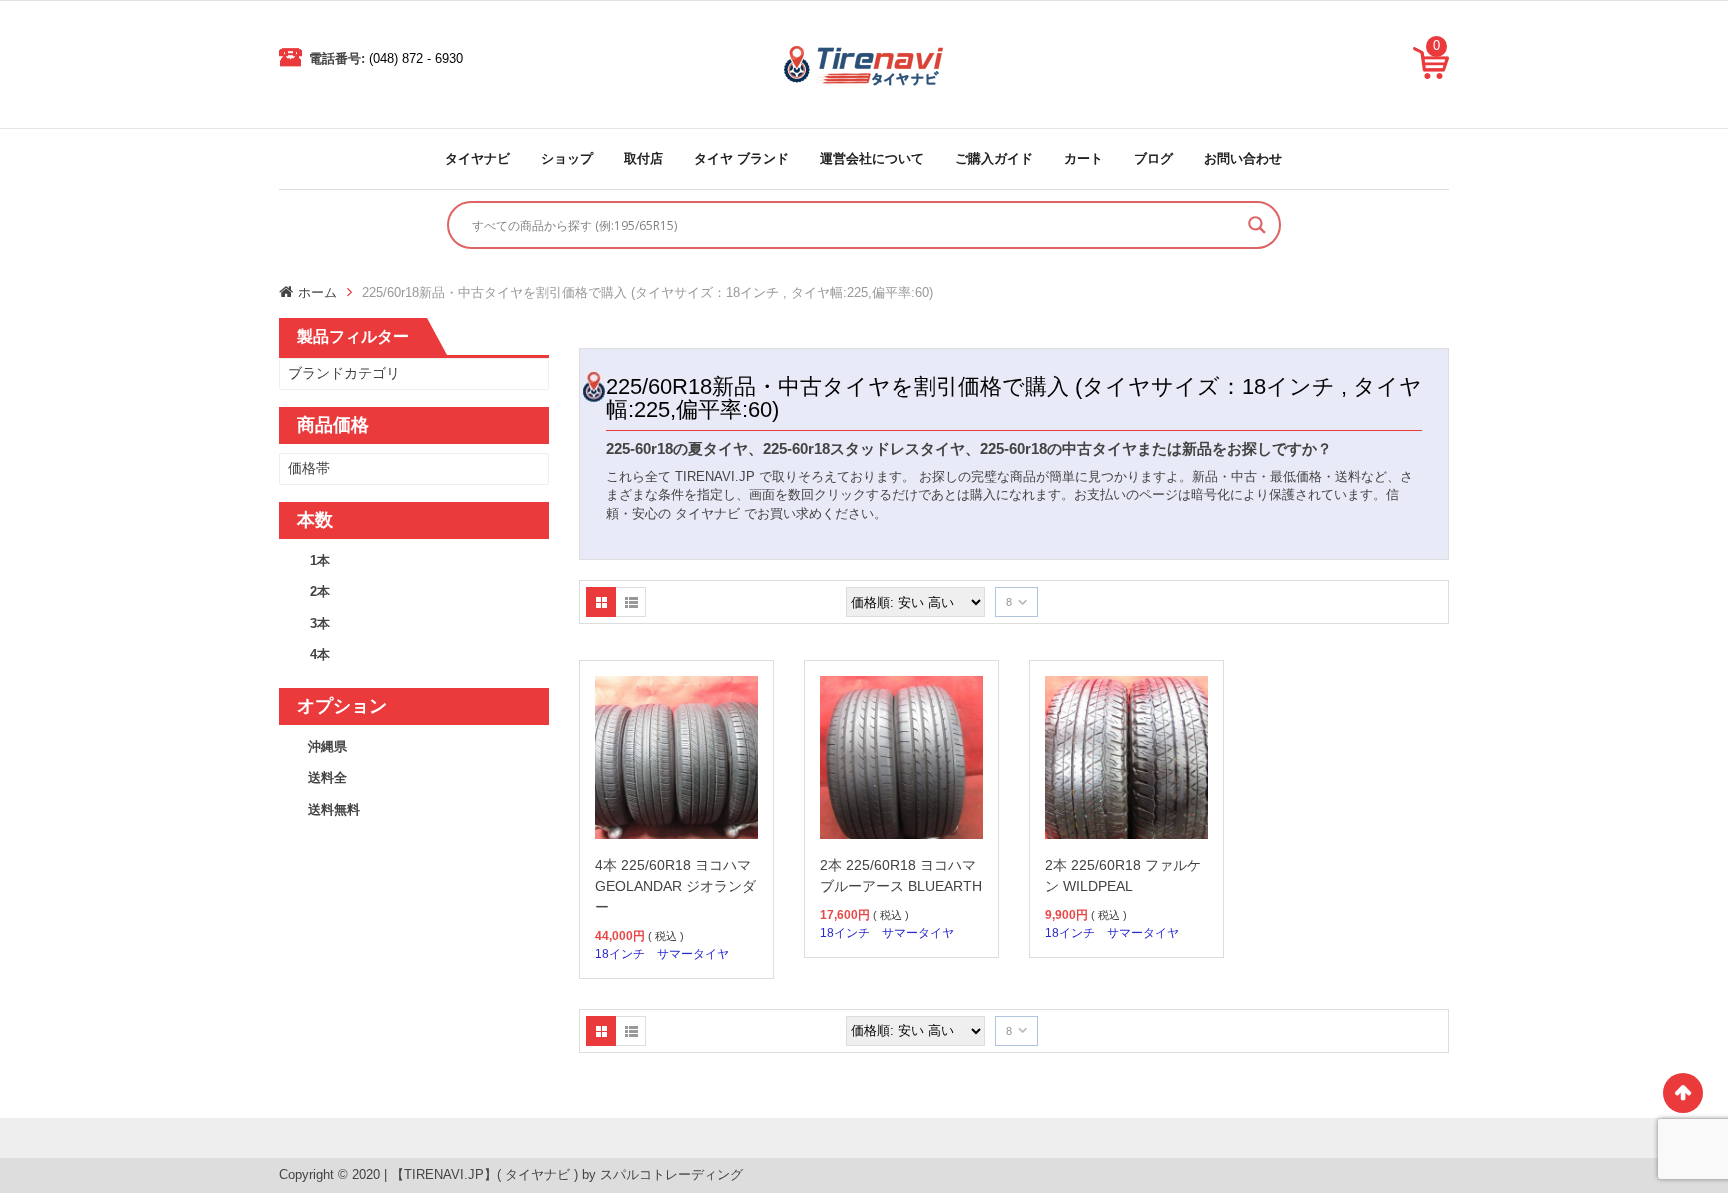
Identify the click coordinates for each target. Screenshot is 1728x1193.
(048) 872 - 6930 (416, 58)
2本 (320, 591)
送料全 (327, 777)
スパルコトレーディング (671, 1174)
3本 (320, 623)
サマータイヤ (693, 954)
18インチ (620, 954)
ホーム (317, 292)
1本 (320, 560)
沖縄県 (327, 746)
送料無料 (334, 809)
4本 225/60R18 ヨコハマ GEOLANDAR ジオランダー (675, 886)
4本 (320, 654)
